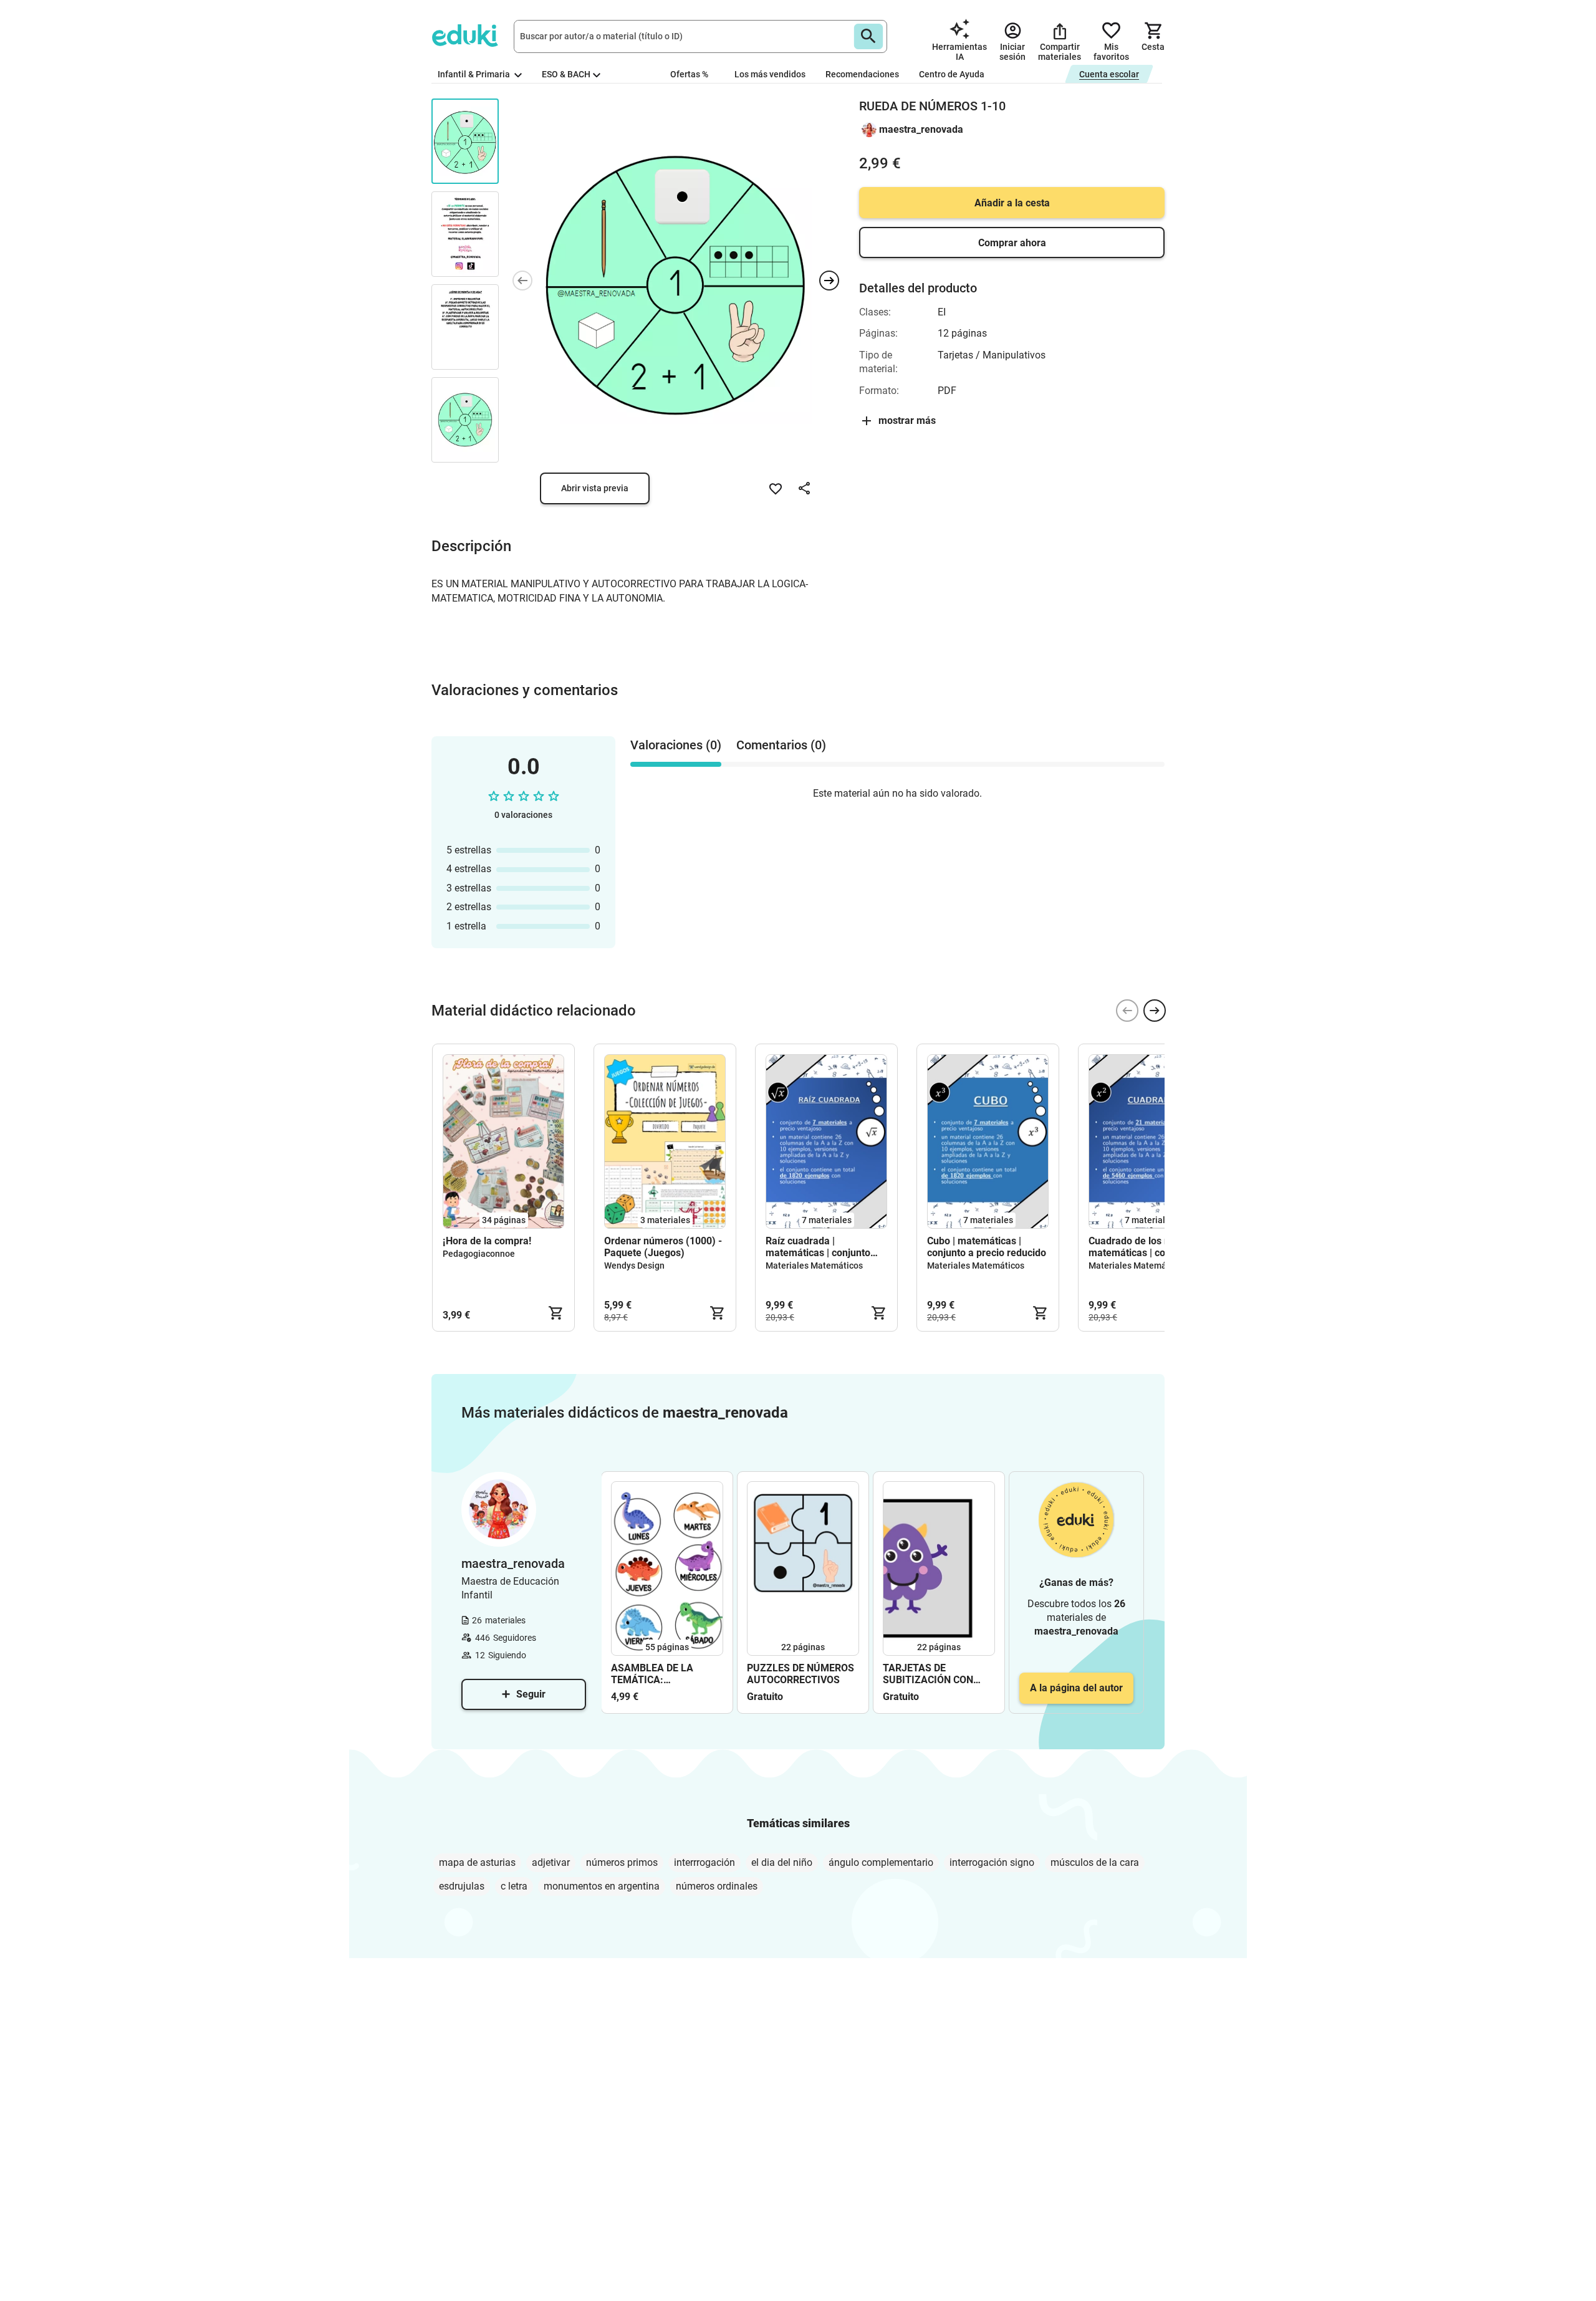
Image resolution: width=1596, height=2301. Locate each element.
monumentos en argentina (602, 1886)
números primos (622, 1862)
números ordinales (717, 1886)
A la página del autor (1076, 1688)
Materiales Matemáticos (814, 1266)
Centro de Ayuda (952, 74)
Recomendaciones (862, 74)
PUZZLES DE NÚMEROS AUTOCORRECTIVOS (800, 1674)
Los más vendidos (770, 74)
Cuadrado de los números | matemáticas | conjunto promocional (1149, 1247)
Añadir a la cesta (1012, 203)
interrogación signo (992, 1862)
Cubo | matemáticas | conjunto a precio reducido (987, 1247)
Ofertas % (689, 74)
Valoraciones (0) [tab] (676, 745)
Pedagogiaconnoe (479, 1254)
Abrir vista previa (595, 488)
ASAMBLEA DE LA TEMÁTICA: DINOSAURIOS (652, 1674)
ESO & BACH (566, 74)
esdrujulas (462, 1886)
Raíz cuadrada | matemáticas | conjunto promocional (818, 1247)
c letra (514, 1886)
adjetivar (551, 1862)
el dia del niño (782, 1862)
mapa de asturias (477, 1862)
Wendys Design (634, 1266)
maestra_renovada (921, 129)
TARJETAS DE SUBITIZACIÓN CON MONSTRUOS (928, 1674)
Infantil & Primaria (475, 74)
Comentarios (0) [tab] (781, 745)
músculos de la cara (1095, 1862)
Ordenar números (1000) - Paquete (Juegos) (663, 1247)
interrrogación (704, 1862)
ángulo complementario (881, 1862)
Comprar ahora (1012, 243)
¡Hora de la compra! (487, 1241)
